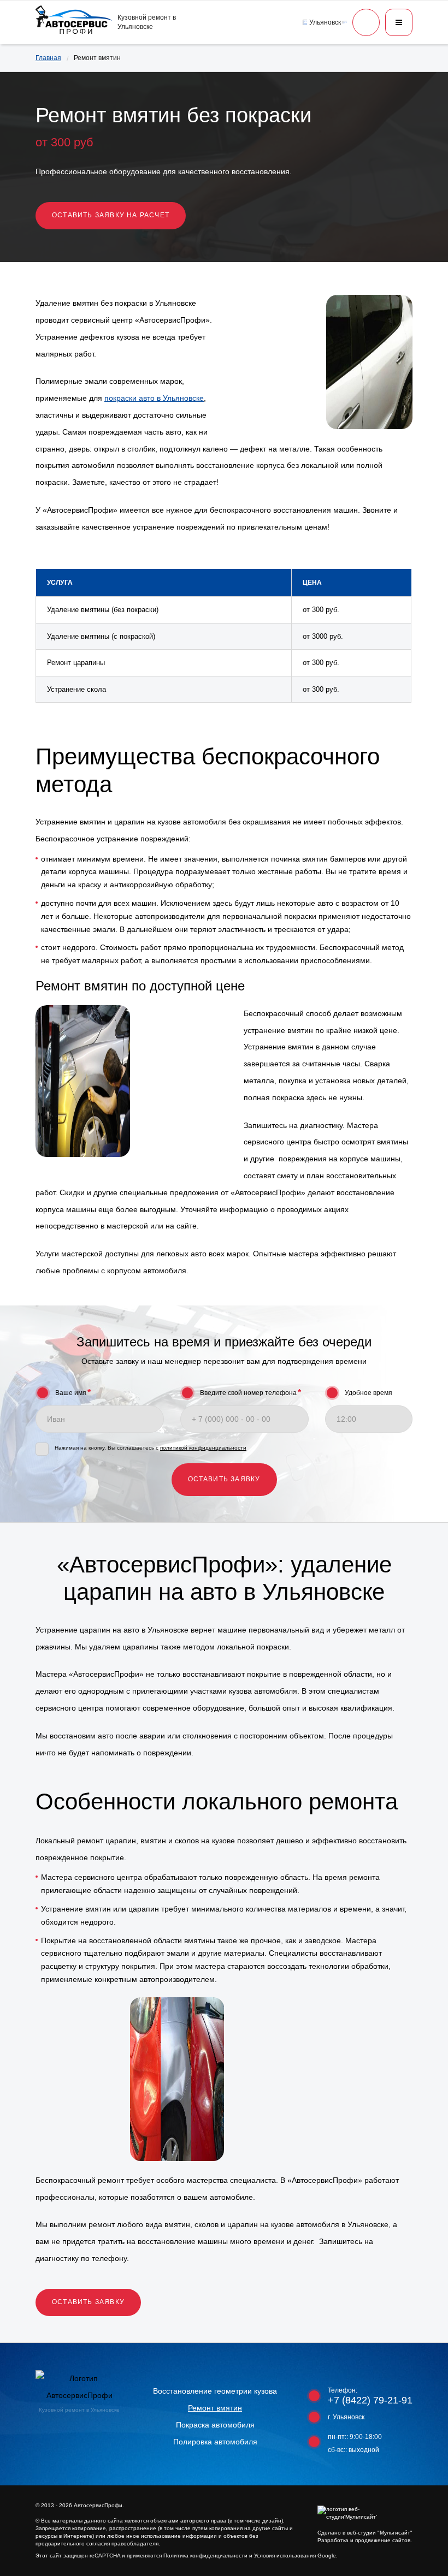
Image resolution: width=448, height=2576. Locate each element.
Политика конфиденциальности (205, 2556)
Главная (48, 58)
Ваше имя (73, 1393)
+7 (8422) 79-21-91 (370, 2400)
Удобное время (369, 1393)
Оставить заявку (88, 2302)
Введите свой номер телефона (250, 1393)
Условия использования (285, 2556)
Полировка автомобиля (215, 2442)
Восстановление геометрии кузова (215, 2391)
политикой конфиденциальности (203, 1448)
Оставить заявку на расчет (111, 215)
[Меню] (399, 22)
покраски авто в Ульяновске (154, 398)
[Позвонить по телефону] (366, 22)
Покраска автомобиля (215, 2425)
